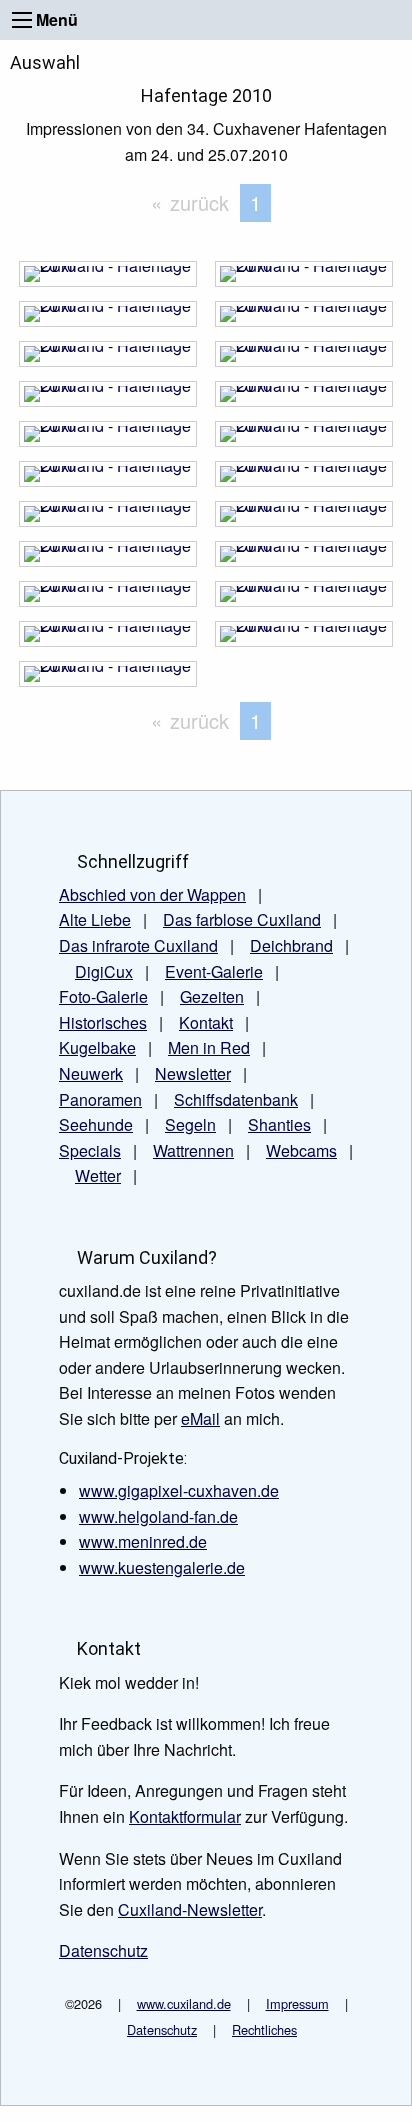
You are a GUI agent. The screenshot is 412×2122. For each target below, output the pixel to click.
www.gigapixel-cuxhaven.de (179, 1490)
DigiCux (104, 971)
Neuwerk (91, 1073)
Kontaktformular (185, 1816)
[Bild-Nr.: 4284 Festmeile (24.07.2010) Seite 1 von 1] (304, 479)
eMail (200, 1418)
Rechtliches (264, 2029)
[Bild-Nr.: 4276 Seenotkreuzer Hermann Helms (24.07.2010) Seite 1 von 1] (304, 639)
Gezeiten (212, 996)
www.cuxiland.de (184, 2003)
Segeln (190, 1124)
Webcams (301, 1150)
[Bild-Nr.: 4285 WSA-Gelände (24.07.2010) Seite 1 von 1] (108, 479)
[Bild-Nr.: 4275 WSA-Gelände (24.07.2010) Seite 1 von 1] (108, 679)
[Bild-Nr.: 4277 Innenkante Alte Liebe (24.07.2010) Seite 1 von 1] (108, 639)
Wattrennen (193, 1150)
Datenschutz (162, 2029)
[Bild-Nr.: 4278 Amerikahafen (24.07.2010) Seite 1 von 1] (304, 599)
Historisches (103, 1022)
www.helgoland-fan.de (158, 1516)
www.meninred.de (143, 1541)
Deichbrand (291, 945)
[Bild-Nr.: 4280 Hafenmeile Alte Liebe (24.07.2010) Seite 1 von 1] (304, 559)
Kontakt (206, 1022)
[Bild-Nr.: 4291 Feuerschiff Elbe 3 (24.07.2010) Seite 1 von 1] (108, 359)
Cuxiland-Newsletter (190, 1909)
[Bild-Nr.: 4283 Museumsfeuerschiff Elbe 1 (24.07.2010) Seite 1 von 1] (108, 519)
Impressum (297, 2003)
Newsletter (193, 1073)
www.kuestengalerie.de (162, 1567)
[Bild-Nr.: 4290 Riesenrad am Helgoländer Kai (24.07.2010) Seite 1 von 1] (304, 359)
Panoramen (100, 1099)
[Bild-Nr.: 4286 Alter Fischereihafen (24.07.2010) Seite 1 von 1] (304, 439)
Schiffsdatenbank (236, 1099)
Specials (90, 1150)
